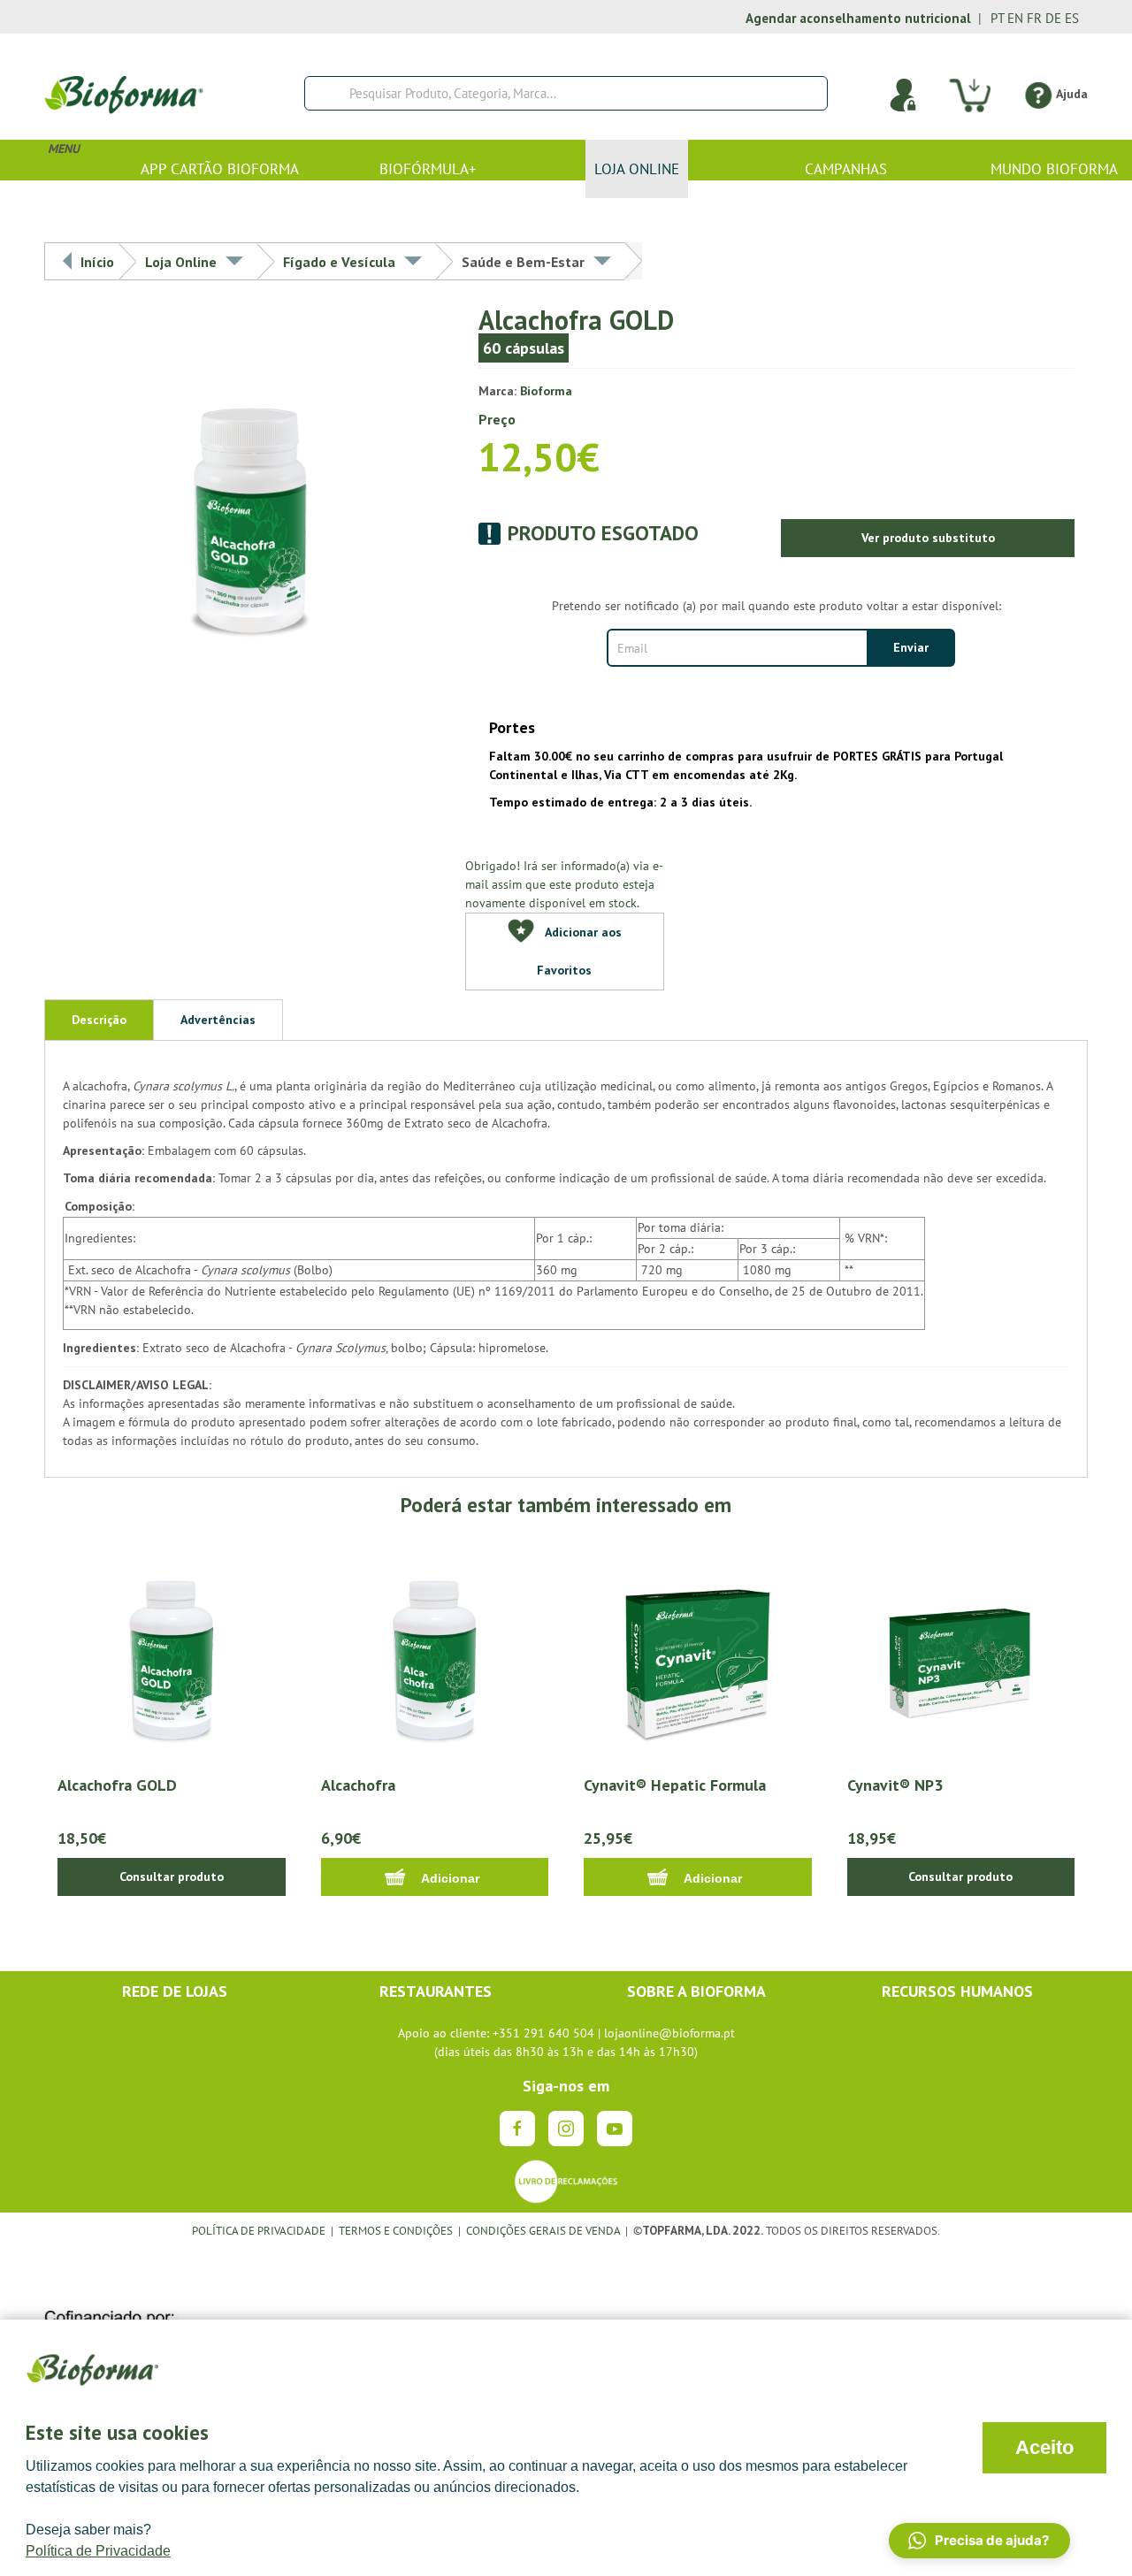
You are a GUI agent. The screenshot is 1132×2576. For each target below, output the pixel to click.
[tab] (99, 1020)
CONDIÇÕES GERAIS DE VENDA (544, 2230)
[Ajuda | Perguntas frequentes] (1038, 94)
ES (1072, 18)
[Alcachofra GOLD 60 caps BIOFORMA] (250, 494)
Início (97, 262)
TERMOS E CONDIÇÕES (396, 2230)
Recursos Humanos (957, 1991)
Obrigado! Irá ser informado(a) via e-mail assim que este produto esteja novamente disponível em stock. (564, 884)
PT (997, 18)
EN (1015, 18)
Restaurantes (436, 1991)
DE (1053, 18)
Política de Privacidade (98, 2551)
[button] (979, 2541)
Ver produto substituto (928, 538)
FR (1034, 18)
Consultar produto (172, 1877)
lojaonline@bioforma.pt (669, 2033)
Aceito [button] (1044, 2447)
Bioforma (546, 391)
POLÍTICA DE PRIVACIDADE (259, 2230)
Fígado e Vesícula (339, 262)
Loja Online (181, 262)
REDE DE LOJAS (175, 1991)
